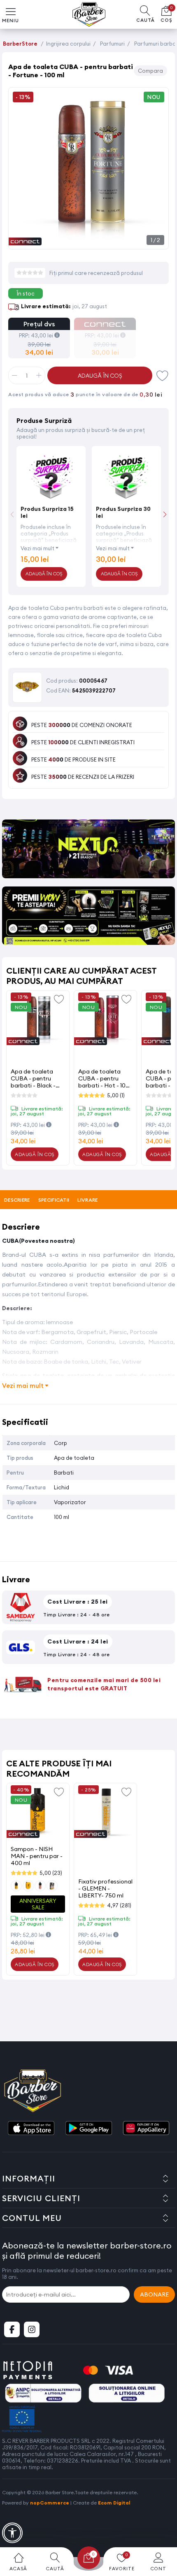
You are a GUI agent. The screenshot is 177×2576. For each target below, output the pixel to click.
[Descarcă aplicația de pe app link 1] (31, 2129)
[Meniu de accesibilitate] (12, 2533)
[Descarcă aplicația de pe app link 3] (146, 2129)
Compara (150, 71)
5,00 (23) (51, 1873)
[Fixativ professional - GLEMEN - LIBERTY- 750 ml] (105, 1812)
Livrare (87, 1200)
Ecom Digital (114, 2503)
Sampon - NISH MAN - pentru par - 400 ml (37, 1856)
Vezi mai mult (37, 548)
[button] (165, 514)
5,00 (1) (116, 1095)
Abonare (154, 2294)
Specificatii (54, 1200)
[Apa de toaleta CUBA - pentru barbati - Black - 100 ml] (38, 1020)
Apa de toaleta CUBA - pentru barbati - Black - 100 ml (33, 1078)
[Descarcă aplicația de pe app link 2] (88, 2129)
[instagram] (32, 2329)
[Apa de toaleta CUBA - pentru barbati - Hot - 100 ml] (105, 1020)
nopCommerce (50, 2503)
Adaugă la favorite (59, 999)
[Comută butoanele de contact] (163, 2531)
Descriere (17, 1200)
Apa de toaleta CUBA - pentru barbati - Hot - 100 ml (104, 1078)
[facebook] (12, 2329)
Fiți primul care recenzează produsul (96, 273)
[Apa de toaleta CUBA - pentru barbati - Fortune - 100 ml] (88, 240)
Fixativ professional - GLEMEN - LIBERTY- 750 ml (105, 1888)
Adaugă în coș (100, 376)
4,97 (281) (119, 1905)
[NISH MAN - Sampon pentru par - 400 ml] (38, 1812)
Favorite (163, 375)
